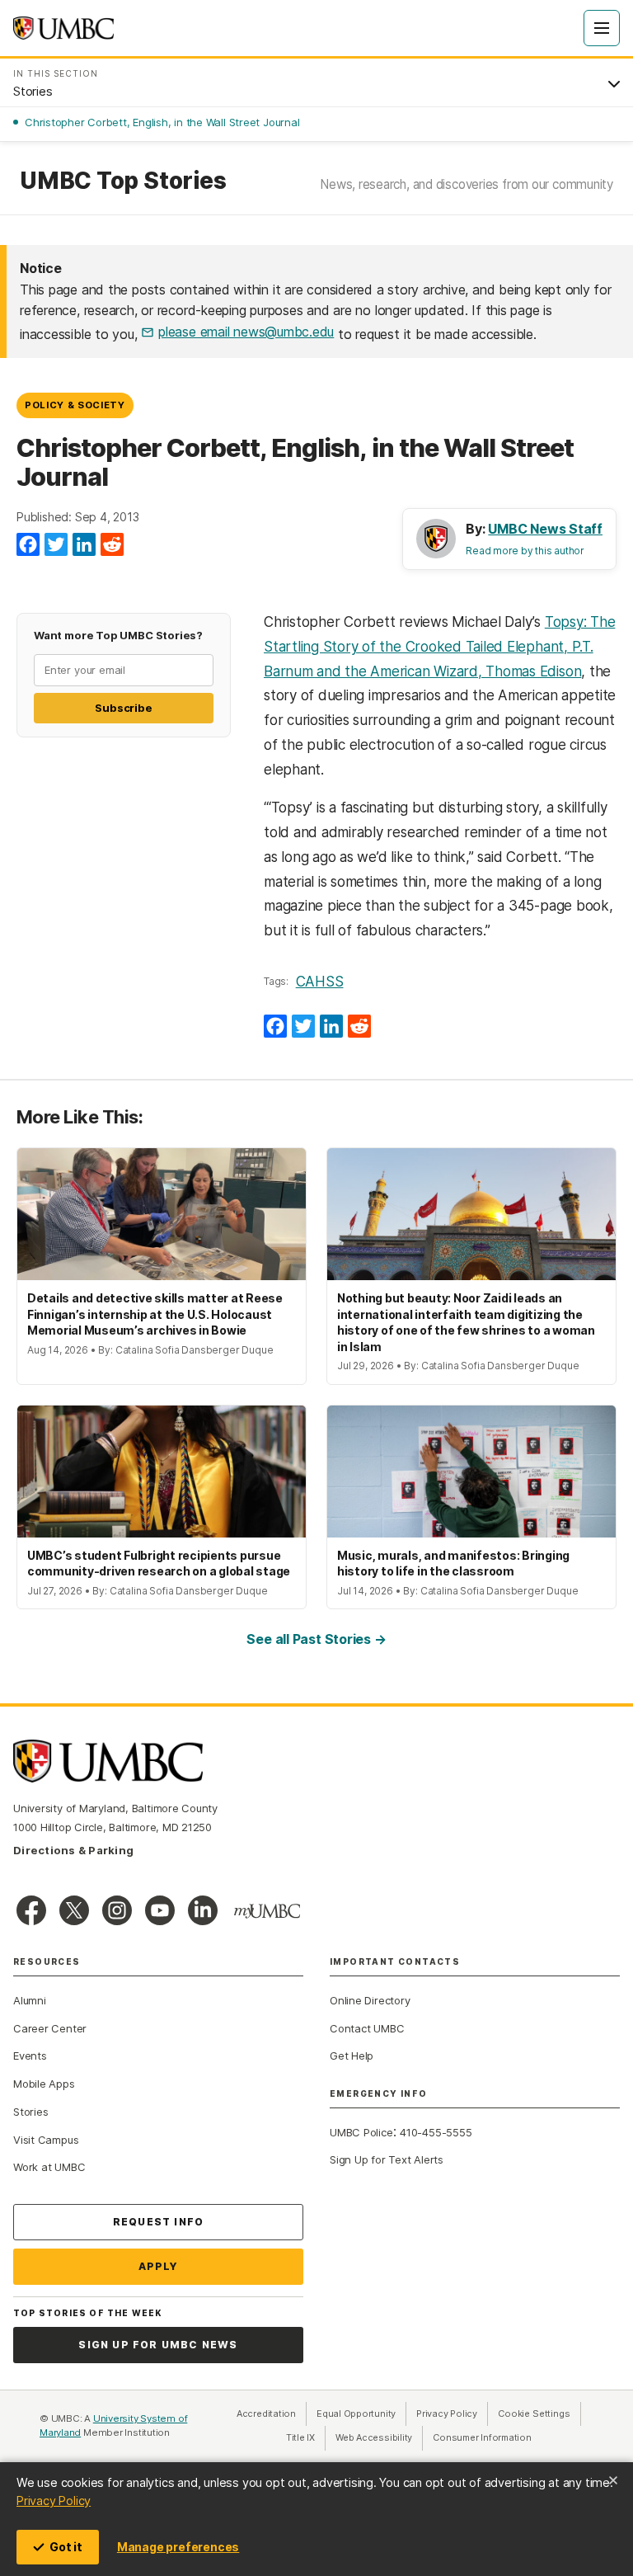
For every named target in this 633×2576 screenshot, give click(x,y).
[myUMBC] (267, 1911)
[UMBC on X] (74, 1910)
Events (30, 2056)
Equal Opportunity (361, 2414)
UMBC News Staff (545, 529)
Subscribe (123, 708)
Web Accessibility (379, 2437)
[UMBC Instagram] (117, 1910)
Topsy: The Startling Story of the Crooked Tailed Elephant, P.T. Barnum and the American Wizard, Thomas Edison (439, 647)
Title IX (306, 2437)
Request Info (158, 2222)
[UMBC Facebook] (31, 1910)
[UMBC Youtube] (160, 1910)
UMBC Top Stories (123, 181)
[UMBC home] (63, 28)
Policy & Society (75, 405)
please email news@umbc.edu (246, 332)
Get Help (352, 2056)
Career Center (50, 2028)
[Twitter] (56, 545)
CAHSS (320, 982)
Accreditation (266, 2414)
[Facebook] (28, 545)
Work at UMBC (49, 2167)
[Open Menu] (602, 28)
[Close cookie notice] (613, 2480)
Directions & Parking (73, 1850)
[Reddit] (112, 545)
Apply (159, 2266)
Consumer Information (482, 2437)
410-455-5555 (436, 2132)
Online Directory (370, 2000)
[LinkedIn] (84, 545)
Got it (66, 2547)
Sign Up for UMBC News (158, 2345)
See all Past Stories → (316, 1639)
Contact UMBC (367, 2028)
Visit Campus (46, 2140)
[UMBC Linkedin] (203, 1910)
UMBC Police (361, 2132)
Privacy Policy (54, 2501)
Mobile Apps (44, 2084)
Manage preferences (178, 2547)
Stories (30, 2112)
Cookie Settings (534, 2414)
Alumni (30, 2000)
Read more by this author (525, 551)
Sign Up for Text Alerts (387, 2159)
